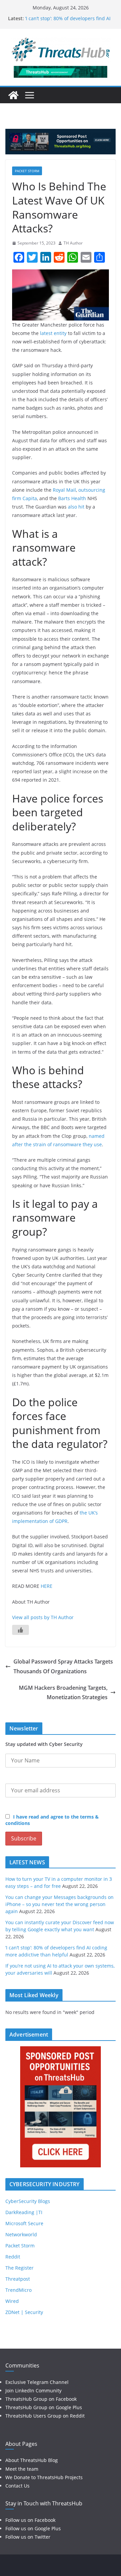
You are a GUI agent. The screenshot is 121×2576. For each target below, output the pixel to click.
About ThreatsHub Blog (32, 2460)
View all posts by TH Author (43, 1617)
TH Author (73, 243)
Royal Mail (64, 490)
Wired (12, 2301)
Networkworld (21, 2234)
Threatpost (18, 2279)
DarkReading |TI (24, 2212)
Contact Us (17, 2486)
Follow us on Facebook (30, 2520)
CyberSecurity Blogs (28, 2201)
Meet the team (22, 2469)
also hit (76, 507)
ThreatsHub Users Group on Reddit (45, 2416)
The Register (19, 2268)
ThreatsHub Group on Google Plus (44, 2407)
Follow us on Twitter (28, 2537)
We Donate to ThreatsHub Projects (44, 2477)
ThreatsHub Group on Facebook (41, 2399)
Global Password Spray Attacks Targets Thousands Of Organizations (63, 1666)
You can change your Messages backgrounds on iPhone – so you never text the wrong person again (59, 1904)
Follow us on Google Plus (33, 2528)
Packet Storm (27, 171)
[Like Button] (21, 1630)
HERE (47, 1586)
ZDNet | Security (24, 2312)
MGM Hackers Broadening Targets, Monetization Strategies (63, 1693)
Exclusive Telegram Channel (37, 2382)
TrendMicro (18, 2290)
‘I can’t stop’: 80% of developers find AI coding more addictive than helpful (68, 22)
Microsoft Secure (24, 2223)
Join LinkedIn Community (33, 2391)
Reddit (13, 2257)
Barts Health (72, 498)
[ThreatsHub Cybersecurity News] (13, 95)
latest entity (53, 333)
